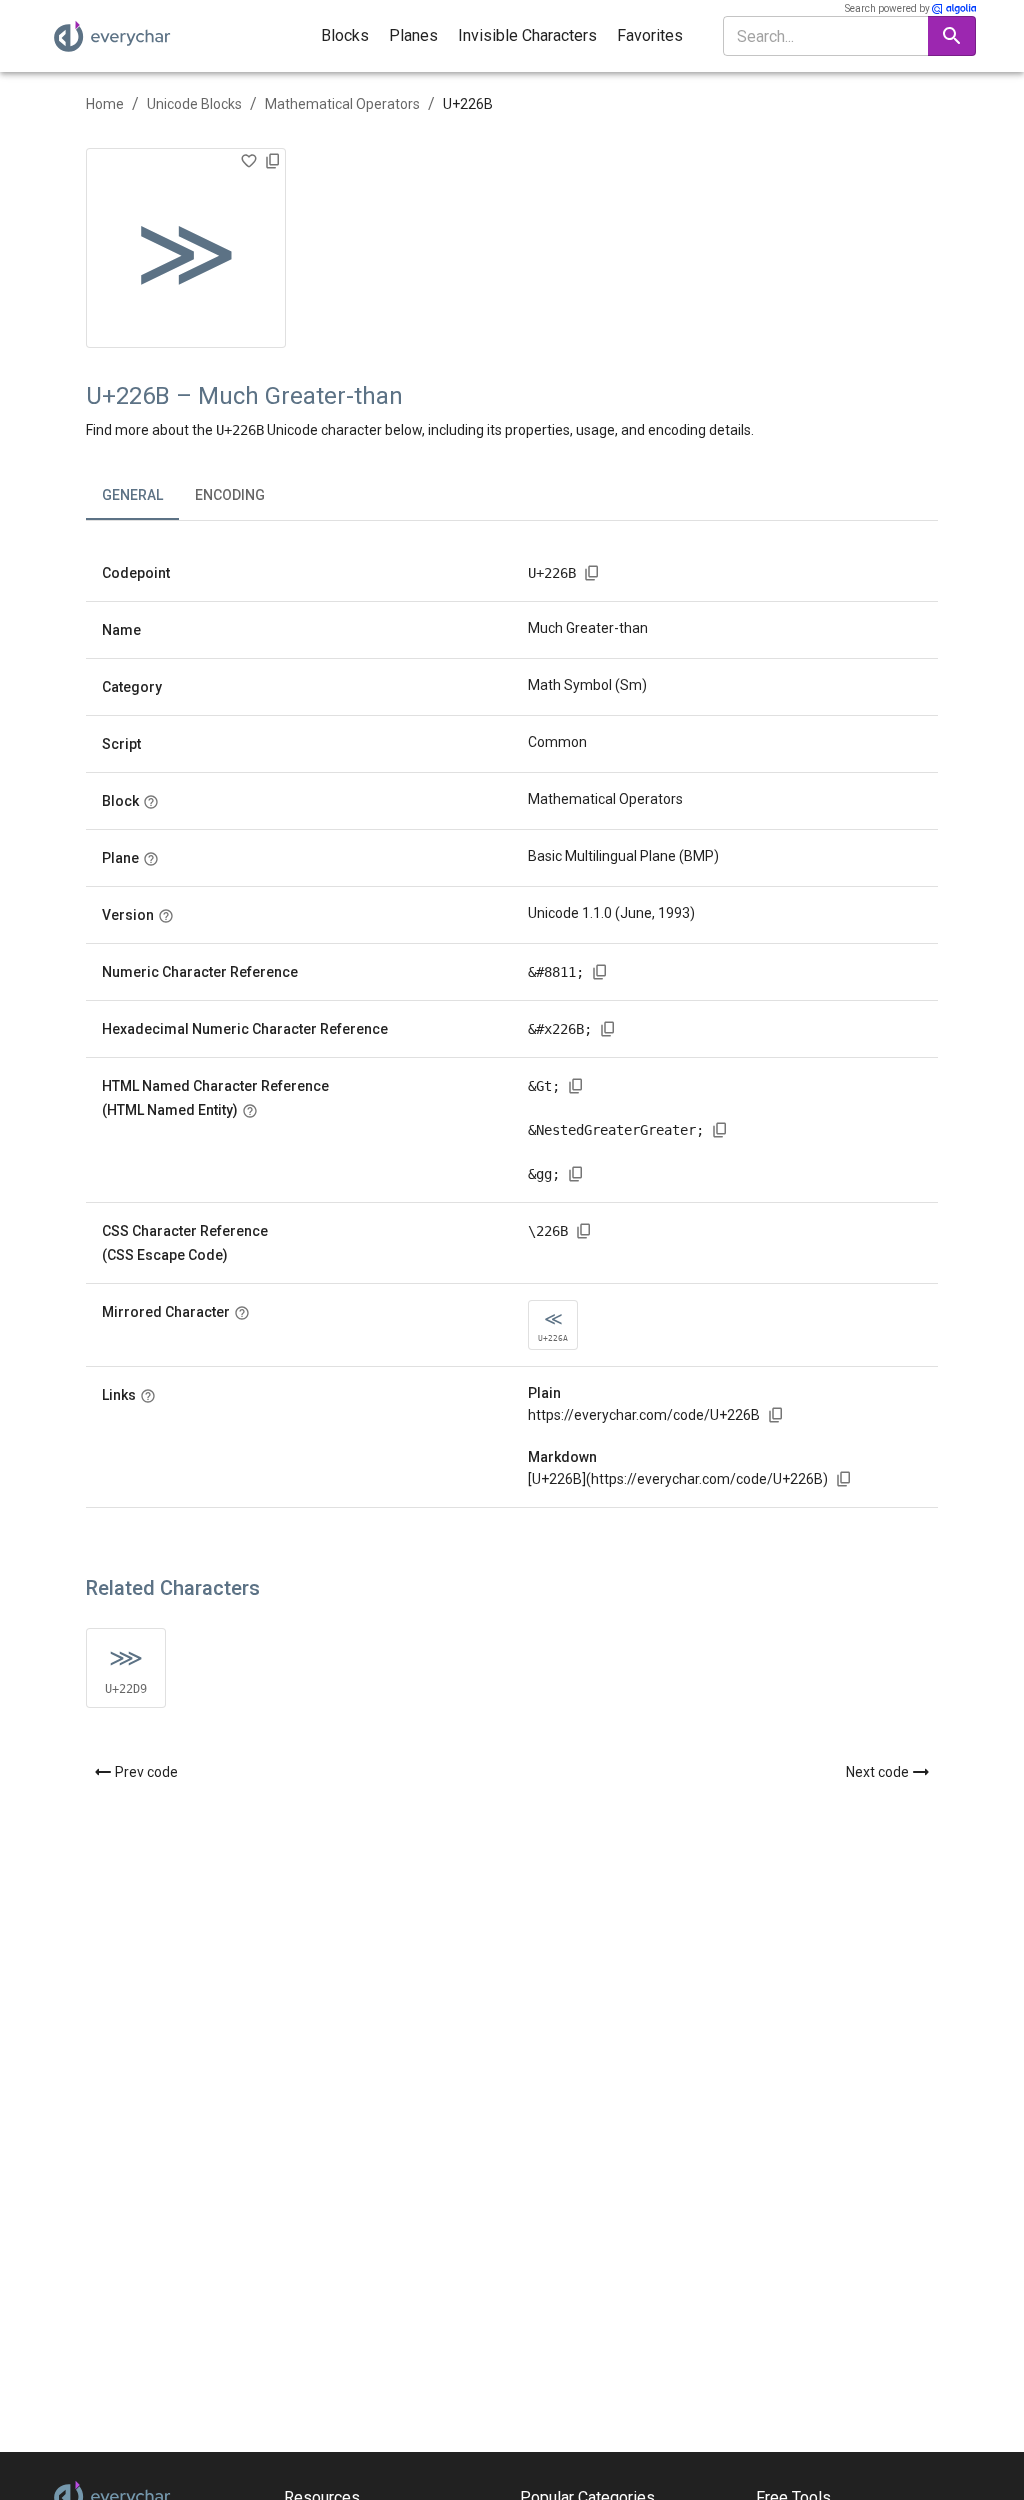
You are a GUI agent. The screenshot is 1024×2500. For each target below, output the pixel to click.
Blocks (345, 35)
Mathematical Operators (342, 104)
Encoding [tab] (230, 495)
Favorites (650, 35)
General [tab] (132, 495)
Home (105, 104)
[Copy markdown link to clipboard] (844, 1479)
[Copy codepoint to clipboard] (592, 573)
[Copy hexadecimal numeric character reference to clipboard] (608, 1029)
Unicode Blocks (194, 104)
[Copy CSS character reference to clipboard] (584, 1231)
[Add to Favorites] (249, 161)
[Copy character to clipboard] (273, 161)
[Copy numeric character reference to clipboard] (600, 972)
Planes (413, 35)
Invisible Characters (527, 35)
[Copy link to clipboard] (776, 1415)
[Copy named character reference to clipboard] (576, 1086)
